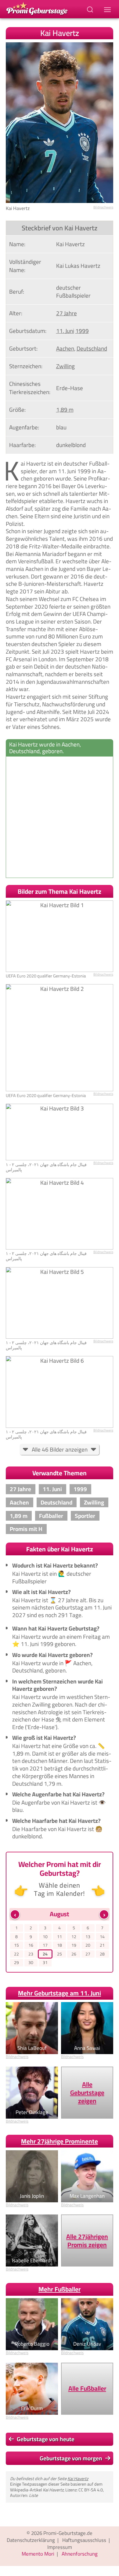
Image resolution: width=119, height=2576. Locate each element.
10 (45, 1937)
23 (31, 1954)
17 (45, 1945)
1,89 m (65, 410)
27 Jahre (67, 313)
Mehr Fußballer (60, 2289)
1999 (82, 331)
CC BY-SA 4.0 (91, 2490)
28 (102, 1954)
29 (16, 1963)
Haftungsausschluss (84, 2540)
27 (88, 1954)
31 (45, 1963)
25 (60, 1954)
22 (16, 1954)
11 (60, 1937)
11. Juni (65, 331)
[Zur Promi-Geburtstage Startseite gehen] (37, 8)
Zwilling (65, 366)
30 (31, 1963)
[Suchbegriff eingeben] (91, 9)
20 (88, 1945)
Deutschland (92, 348)
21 (102, 1945)
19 (74, 1945)
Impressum (60, 2547)
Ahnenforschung (80, 2554)
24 (45, 1954)
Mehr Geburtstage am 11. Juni (60, 1993)
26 (74, 1954)
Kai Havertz (78, 2478)
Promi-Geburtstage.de (68, 2533)
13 (88, 1937)
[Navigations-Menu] (108, 9)
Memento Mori (38, 2554)
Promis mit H (26, 1529)
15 (16, 1945)
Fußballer (51, 1516)
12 (74, 1937)
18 (60, 1945)
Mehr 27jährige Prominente (60, 2141)
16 (31, 1945)
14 (102, 1937)
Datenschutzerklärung (31, 2540)
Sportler (85, 1516)
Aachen (65, 348)
